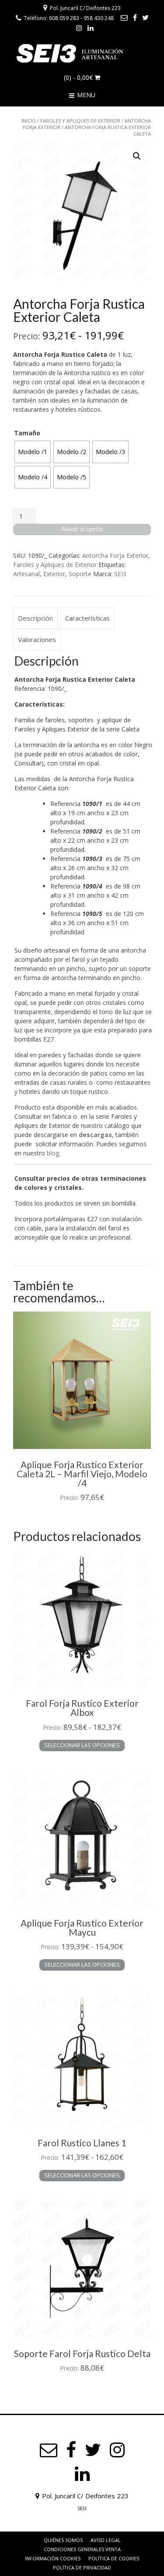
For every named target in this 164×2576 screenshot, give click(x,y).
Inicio (29, 121)
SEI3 (120, 574)
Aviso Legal (106, 2540)
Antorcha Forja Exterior (115, 555)
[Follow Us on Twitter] (145, 17)
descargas (95, 1135)
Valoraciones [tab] (37, 639)
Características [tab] (87, 618)
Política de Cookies (114, 2558)
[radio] (33, 452)
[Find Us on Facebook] (135, 17)
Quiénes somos (63, 2540)
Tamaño (27, 433)
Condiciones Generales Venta (82, 2549)
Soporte (80, 574)
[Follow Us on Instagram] (79, 28)
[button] (137, 156)
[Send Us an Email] (124, 17)
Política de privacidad (82, 2567)
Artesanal (26, 574)
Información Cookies (53, 2558)
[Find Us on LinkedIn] (91, 28)
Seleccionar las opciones (82, 1745)
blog (53, 1153)
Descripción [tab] (35, 618)
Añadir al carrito (82, 529)
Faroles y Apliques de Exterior (80, 121)
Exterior (54, 574)
